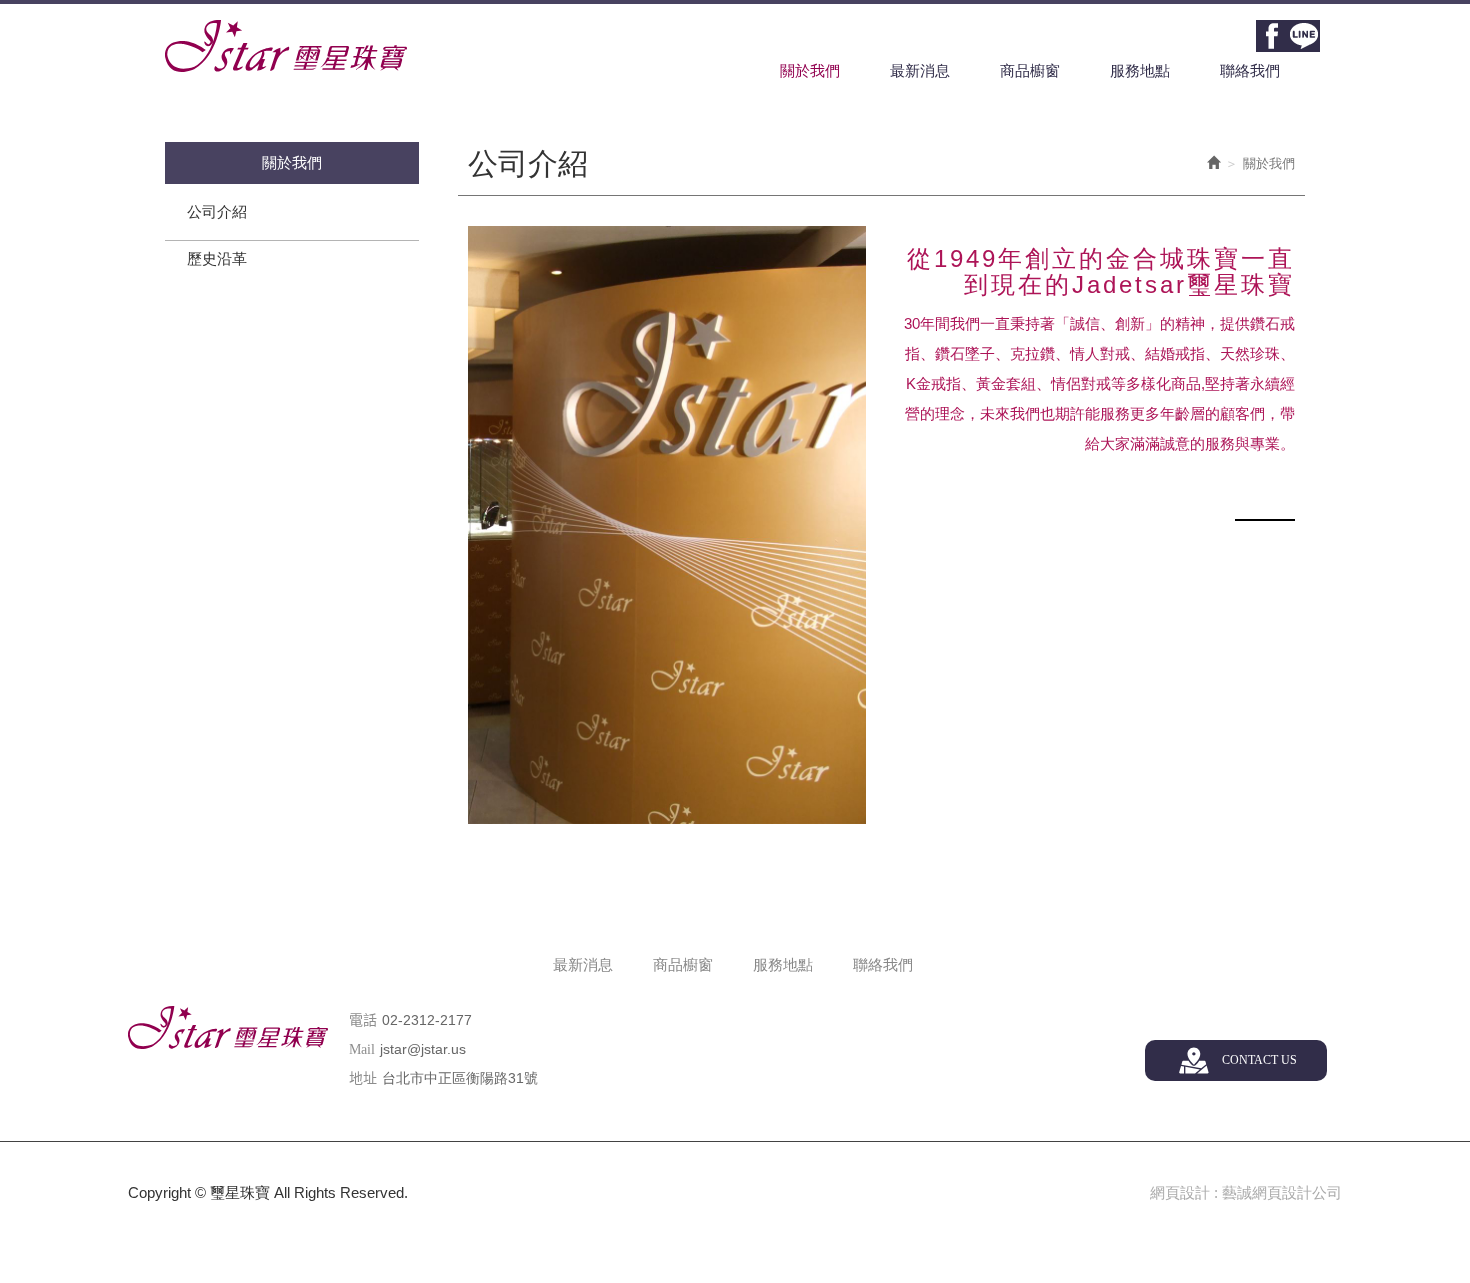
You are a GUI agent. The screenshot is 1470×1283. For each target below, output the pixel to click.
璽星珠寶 (286, 46)
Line (1304, 36)
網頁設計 (1180, 1192)
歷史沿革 (217, 258)
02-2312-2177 (427, 1020)
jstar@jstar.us (423, 1049)
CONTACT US (1259, 1060)
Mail (362, 1049)
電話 (363, 1020)
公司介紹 (217, 211)
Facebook (1272, 36)
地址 (363, 1078)
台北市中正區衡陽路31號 (460, 1078)
